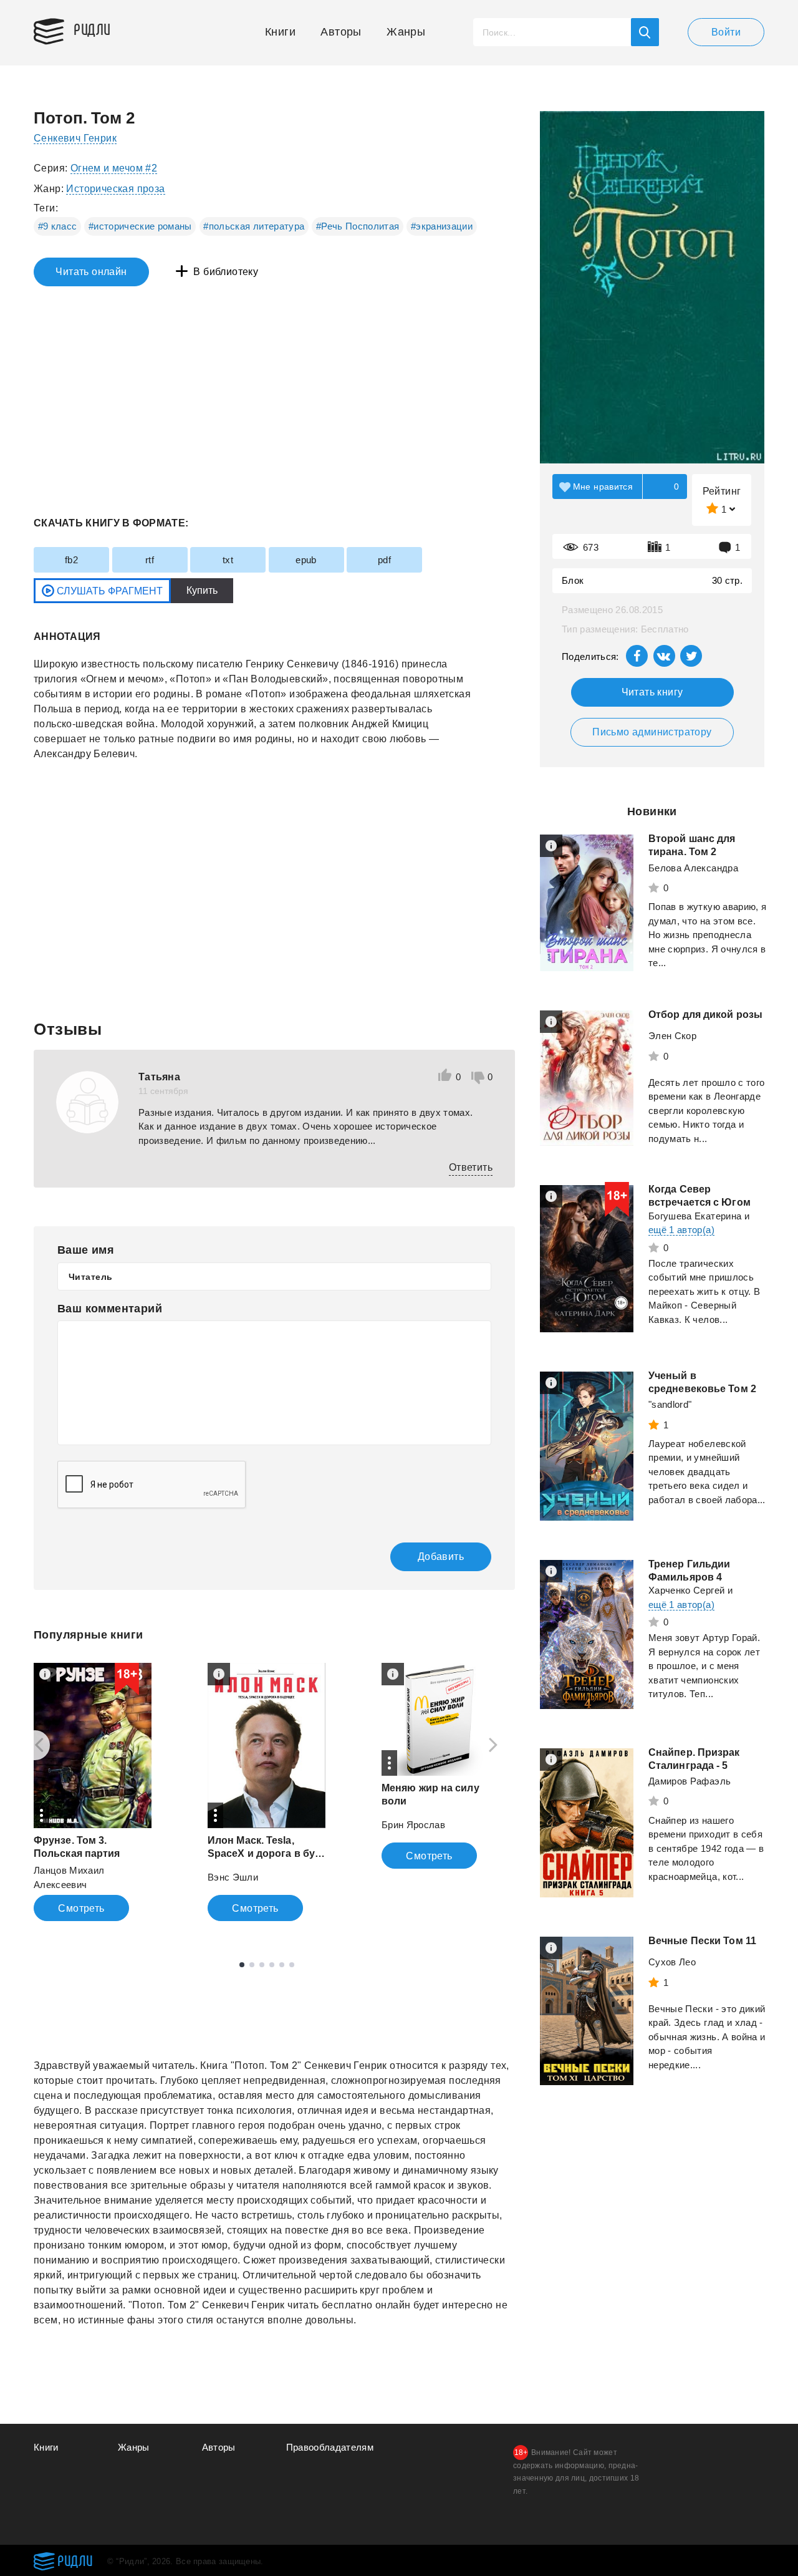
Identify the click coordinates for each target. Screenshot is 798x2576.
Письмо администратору (652, 732)
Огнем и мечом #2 (114, 168)
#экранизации (442, 226)
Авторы (341, 32)
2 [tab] (252, 1965)
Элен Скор (672, 1036)
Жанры (406, 32)
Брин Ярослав (413, 1825)
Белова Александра (693, 868)
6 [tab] (292, 1965)
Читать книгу (652, 692)
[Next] (498, 1745)
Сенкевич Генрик (75, 138)
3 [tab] (262, 1965)
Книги (280, 32)
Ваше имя (86, 1250)
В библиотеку (226, 272)
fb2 (71, 560)
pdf (384, 560)
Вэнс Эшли (233, 1877)
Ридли (92, 29)
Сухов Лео (672, 1962)
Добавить (441, 1557)
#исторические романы (140, 226)
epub (306, 560)
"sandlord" (670, 1404)
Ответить (471, 1167)
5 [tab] (282, 1965)
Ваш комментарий (110, 1309)
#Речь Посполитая (358, 226)
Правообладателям (330, 2447)
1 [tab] (242, 1965)
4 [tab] (272, 1965)
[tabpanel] (93, 1792)
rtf (150, 560)
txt (228, 560)
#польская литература (254, 226)
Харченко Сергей (686, 1590)
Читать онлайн (91, 272)
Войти (726, 32)
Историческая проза (115, 189)
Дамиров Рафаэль (690, 1781)
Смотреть (81, 1908)
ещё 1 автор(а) (681, 1230)
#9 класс (58, 226)
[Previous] (35, 1745)
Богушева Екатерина (695, 1216)
